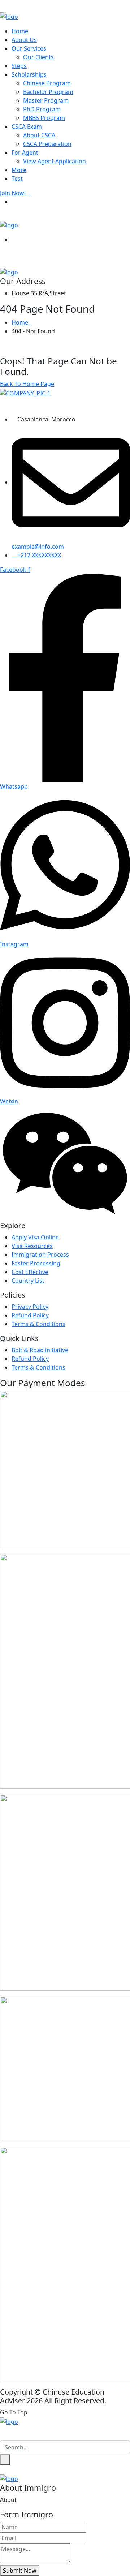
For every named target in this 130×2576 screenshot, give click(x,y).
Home (20, 31)
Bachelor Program (48, 92)
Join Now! (14, 193)
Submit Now (20, 2571)
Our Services (29, 48)
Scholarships (29, 74)
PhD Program (42, 109)
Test (17, 179)
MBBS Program (44, 118)
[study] (9, 16)
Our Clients (38, 57)
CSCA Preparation (47, 144)
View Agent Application (55, 161)
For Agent (25, 153)
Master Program (46, 100)
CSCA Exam (27, 127)
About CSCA (39, 135)
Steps (19, 66)
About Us (24, 40)
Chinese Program (47, 83)
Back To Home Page (27, 384)
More (19, 170)
